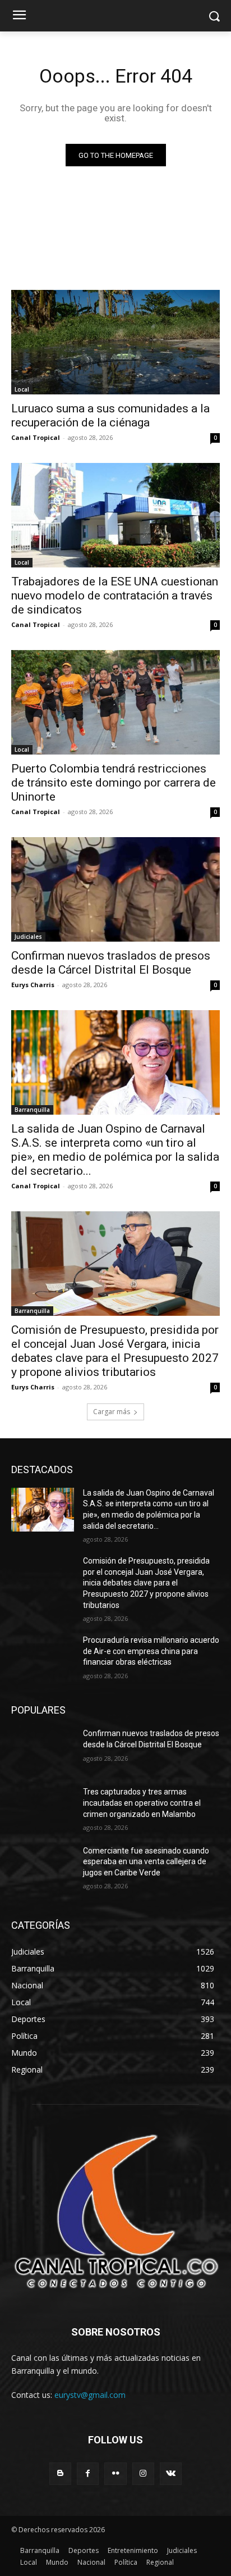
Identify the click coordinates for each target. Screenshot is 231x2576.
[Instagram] (143, 2473)
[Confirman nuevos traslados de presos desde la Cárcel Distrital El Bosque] (115, 889)
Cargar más (112, 1412)
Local (22, 389)
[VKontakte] (171, 2473)
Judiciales (28, 937)
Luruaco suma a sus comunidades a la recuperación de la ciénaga (110, 415)
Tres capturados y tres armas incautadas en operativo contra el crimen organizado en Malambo (142, 1803)
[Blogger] (60, 2473)
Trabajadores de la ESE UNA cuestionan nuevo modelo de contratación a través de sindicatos (115, 596)
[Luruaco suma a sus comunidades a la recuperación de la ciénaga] (115, 342)
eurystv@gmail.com (90, 2395)
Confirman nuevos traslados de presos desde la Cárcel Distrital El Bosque (111, 963)
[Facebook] (88, 2473)
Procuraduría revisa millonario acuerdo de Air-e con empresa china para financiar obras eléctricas (151, 1651)
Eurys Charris (33, 985)
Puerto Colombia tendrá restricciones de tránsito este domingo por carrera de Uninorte (114, 783)
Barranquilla (32, 1110)
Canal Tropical (36, 437)
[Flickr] (115, 2473)
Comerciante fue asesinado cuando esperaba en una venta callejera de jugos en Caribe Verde (146, 1862)
